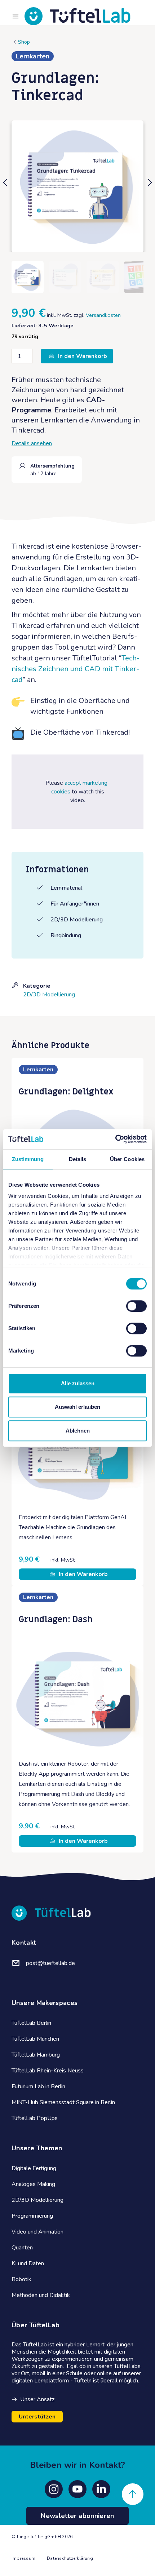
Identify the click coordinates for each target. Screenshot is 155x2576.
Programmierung (32, 2216)
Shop (24, 42)
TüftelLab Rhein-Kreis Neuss (48, 2071)
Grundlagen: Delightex (66, 1092)
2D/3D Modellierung (49, 995)
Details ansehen (32, 443)
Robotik (21, 2279)
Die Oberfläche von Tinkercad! (80, 732)
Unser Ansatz (37, 2399)
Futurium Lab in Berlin (38, 2086)
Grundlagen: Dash (56, 1619)
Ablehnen (78, 1431)
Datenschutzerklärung (70, 2558)
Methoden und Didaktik (41, 2295)
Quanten (22, 2248)
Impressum (23, 2558)
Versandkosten (103, 315)
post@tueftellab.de (50, 1963)
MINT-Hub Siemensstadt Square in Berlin (63, 2102)
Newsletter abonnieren (77, 2516)
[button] (6, 186)
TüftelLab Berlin (31, 2023)
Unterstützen (37, 2417)
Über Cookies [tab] (127, 1159)
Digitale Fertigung (34, 2168)
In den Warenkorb (83, 356)
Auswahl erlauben (77, 1407)
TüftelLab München (35, 2039)
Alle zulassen (78, 1383)
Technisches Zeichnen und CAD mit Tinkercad (76, 669)
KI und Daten (28, 2263)
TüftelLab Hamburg (36, 2055)
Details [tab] (78, 1159)
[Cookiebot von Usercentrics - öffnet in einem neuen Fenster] (115, 1139)
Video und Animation (37, 2232)
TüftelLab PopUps (35, 2118)
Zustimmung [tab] (28, 1159)
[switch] (136, 1306)
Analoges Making (33, 2184)
